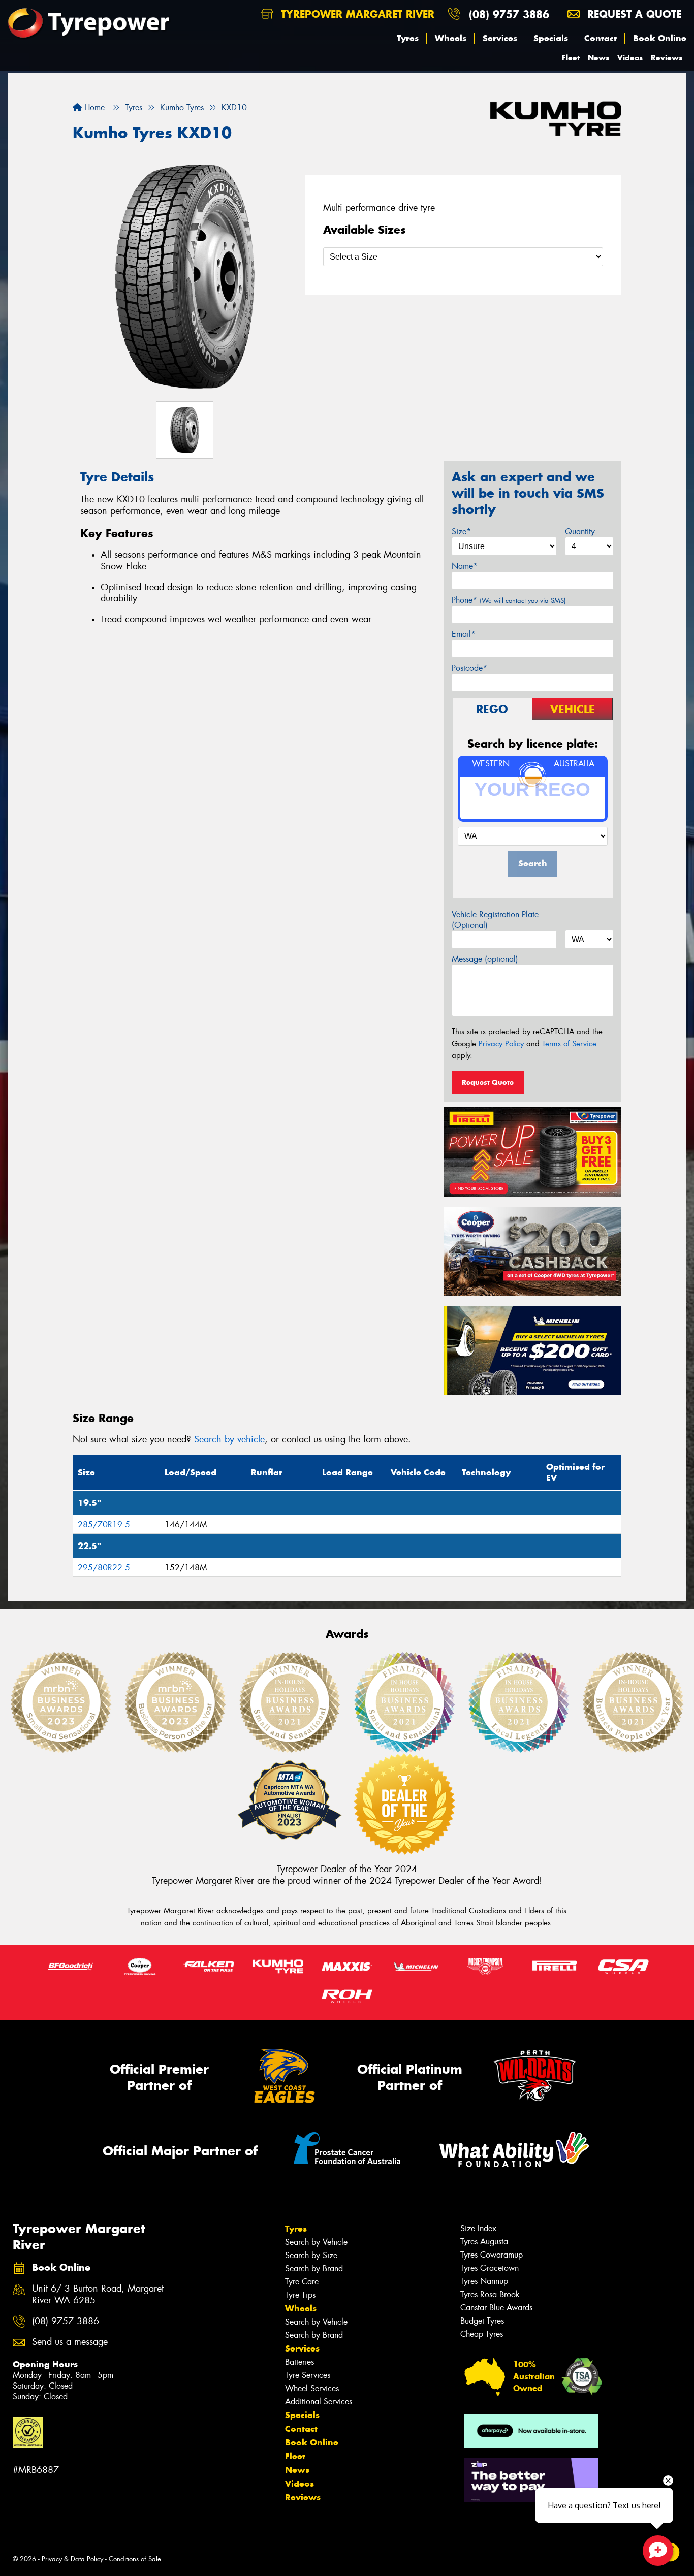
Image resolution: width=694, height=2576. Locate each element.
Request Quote (488, 1082)
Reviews (667, 58)
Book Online (660, 38)
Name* (465, 566)
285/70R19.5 (104, 1524)
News (598, 58)
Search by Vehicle (316, 2242)
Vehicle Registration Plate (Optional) (495, 920)
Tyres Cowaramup (492, 2255)
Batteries (299, 2362)
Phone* (509, 600)
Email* (464, 634)
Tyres (408, 38)
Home (93, 107)
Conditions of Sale (135, 2559)
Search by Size (311, 2255)
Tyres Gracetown (490, 2268)
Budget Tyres (482, 2321)
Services (500, 38)
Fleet (571, 58)
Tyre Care (302, 2282)
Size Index (478, 2228)
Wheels (451, 38)
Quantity (580, 532)
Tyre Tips (300, 2295)
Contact (601, 38)
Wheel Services (312, 2388)
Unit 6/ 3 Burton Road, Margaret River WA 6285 (98, 2295)
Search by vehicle (229, 1439)
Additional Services (319, 2402)
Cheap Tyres (482, 2334)
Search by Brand (314, 2268)
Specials (551, 38)
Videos (630, 58)
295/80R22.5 (104, 1568)
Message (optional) (485, 959)
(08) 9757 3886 (509, 14)
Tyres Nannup (484, 2281)
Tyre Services (308, 2375)
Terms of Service (569, 1044)
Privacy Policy (501, 1044)
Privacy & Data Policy (72, 2559)
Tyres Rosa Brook (490, 2294)
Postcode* (469, 668)
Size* (461, 532)
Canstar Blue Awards (496, 2308)
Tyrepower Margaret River (356, 14)
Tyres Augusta (484, 2242)
